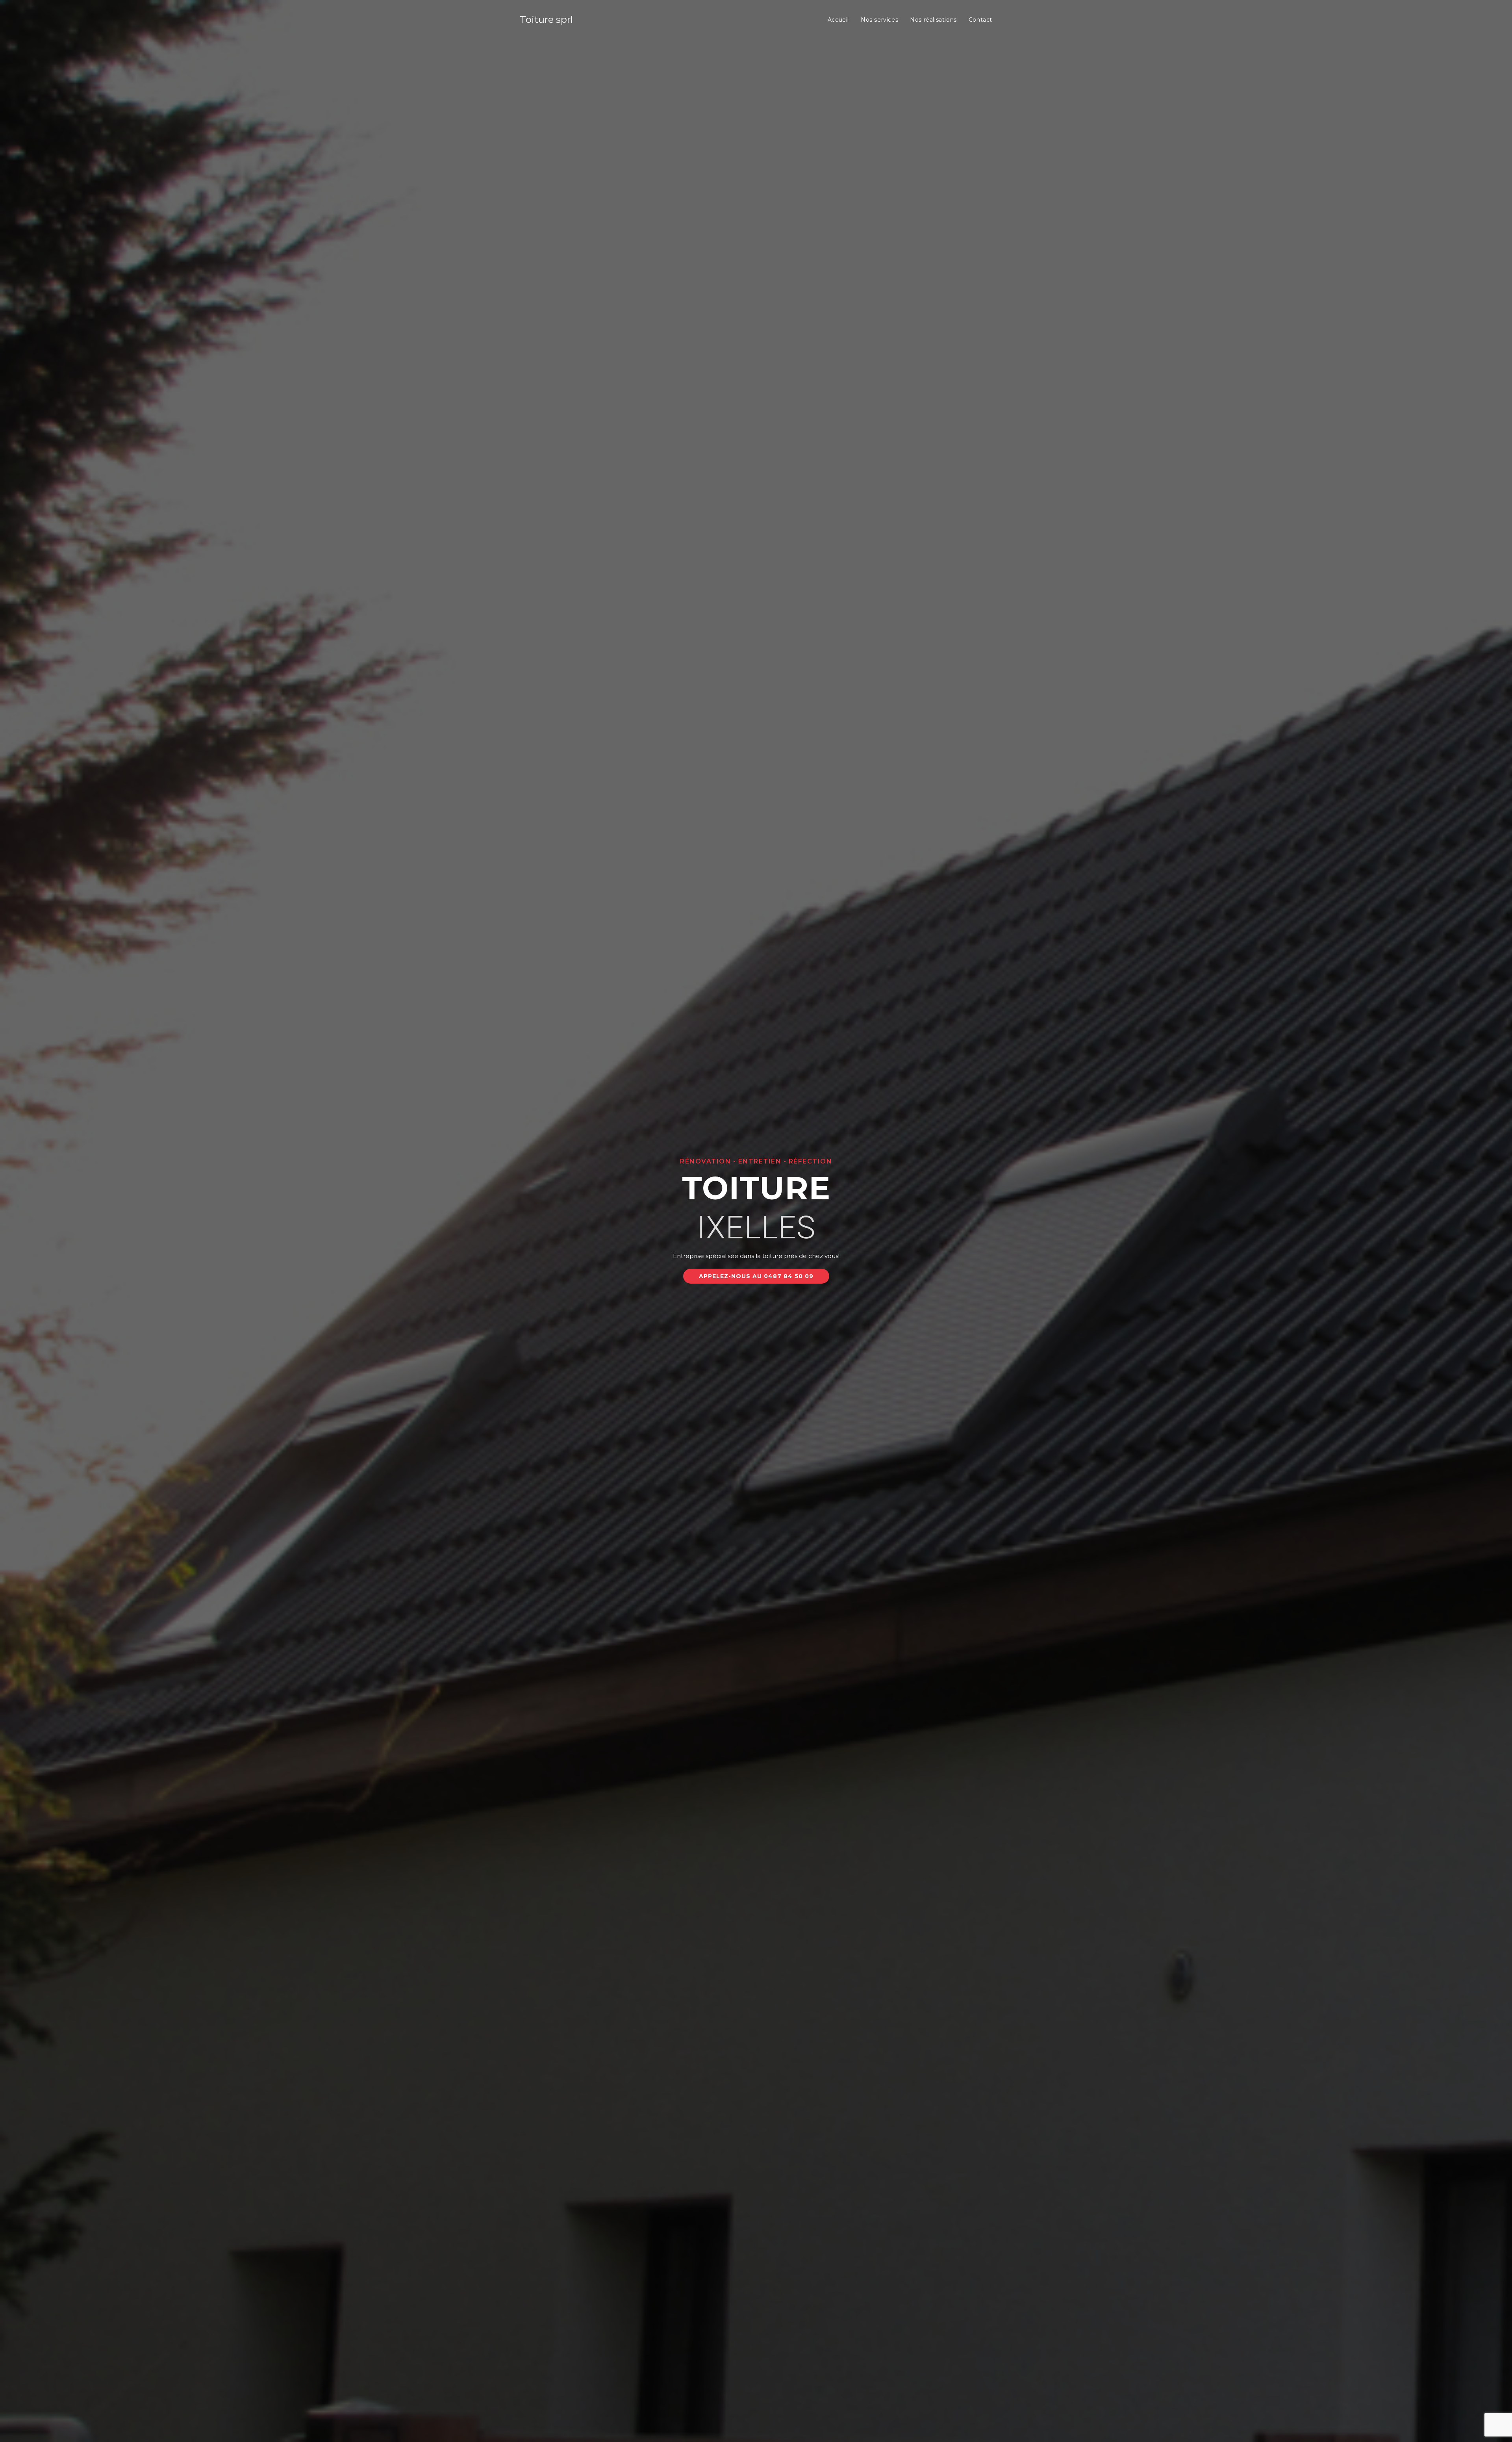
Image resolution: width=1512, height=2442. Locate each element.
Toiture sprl (546, 19)
